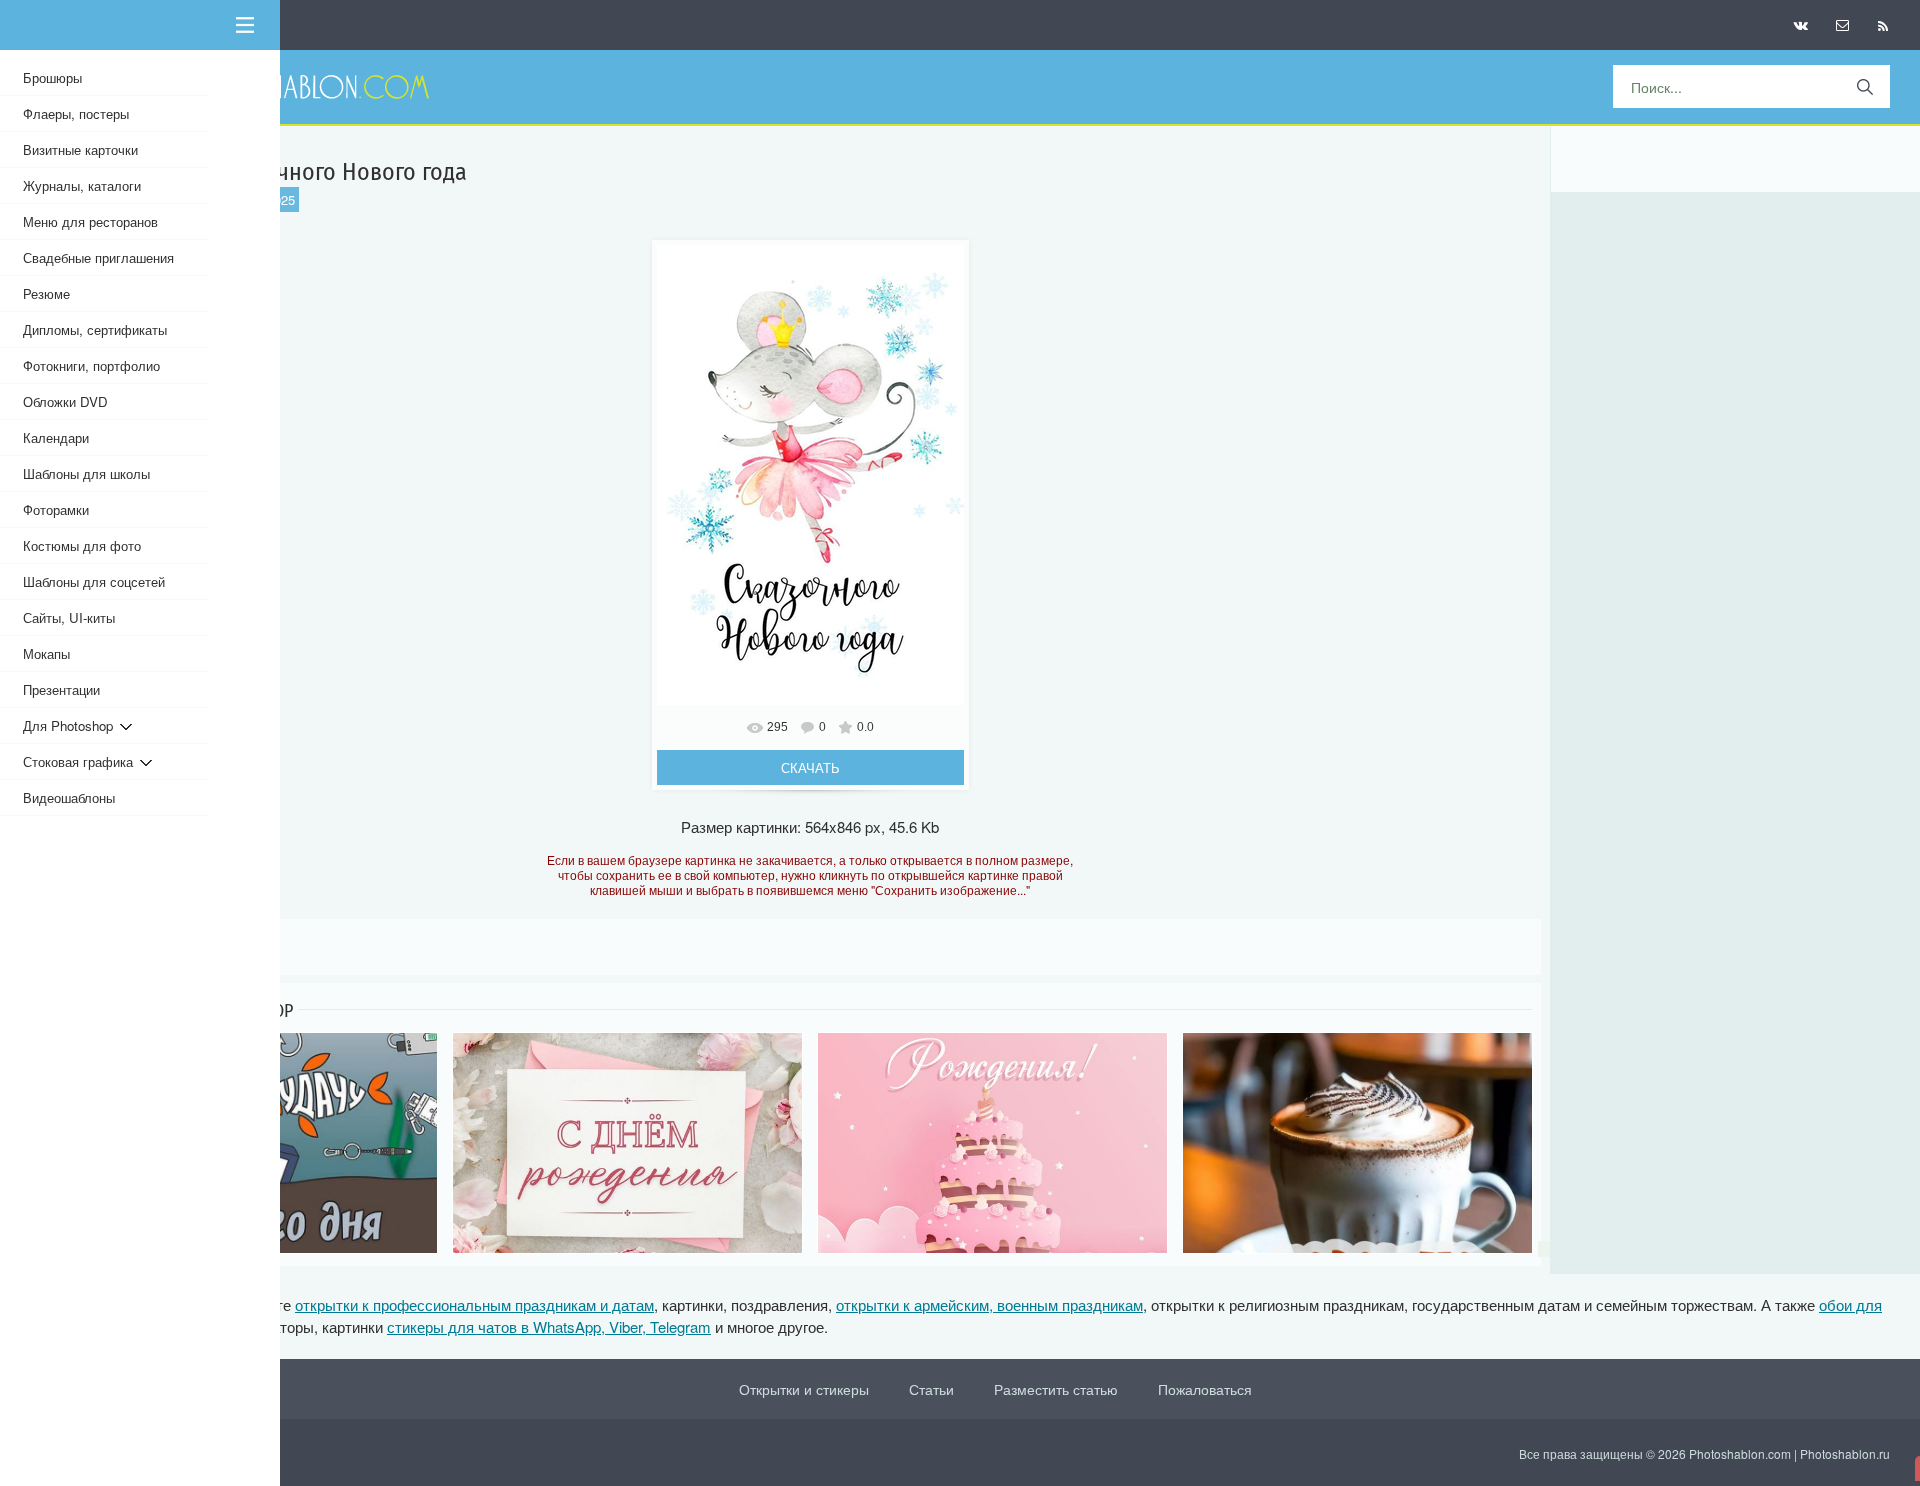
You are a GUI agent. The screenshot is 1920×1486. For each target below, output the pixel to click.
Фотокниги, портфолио (91, 365)
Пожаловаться (1205, 1389)
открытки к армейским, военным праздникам (989, 1304)
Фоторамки (56, 509)
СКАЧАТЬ (810, 767)
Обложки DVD (65, 401)
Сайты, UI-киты (69, 617)
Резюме (46, 293)
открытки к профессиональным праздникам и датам (474, 1304)
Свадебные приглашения (98, 257)
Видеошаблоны (69, 797)
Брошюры (52, 77)
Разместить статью (1056, 1389)
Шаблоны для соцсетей (94, 581)
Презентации (61, 689)
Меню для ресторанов (90, 221)
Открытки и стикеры (804, 1389)
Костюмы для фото (82, 545)
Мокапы (46, 653)
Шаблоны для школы (86, 473)
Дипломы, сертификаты (95, 329)
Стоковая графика (81, 761)
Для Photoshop (71, 725)
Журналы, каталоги (82, 185)
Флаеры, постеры (76, 113)
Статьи (931, 1389)
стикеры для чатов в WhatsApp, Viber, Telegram (549, 1326)
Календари (56, 437)
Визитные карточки (80, 149)
